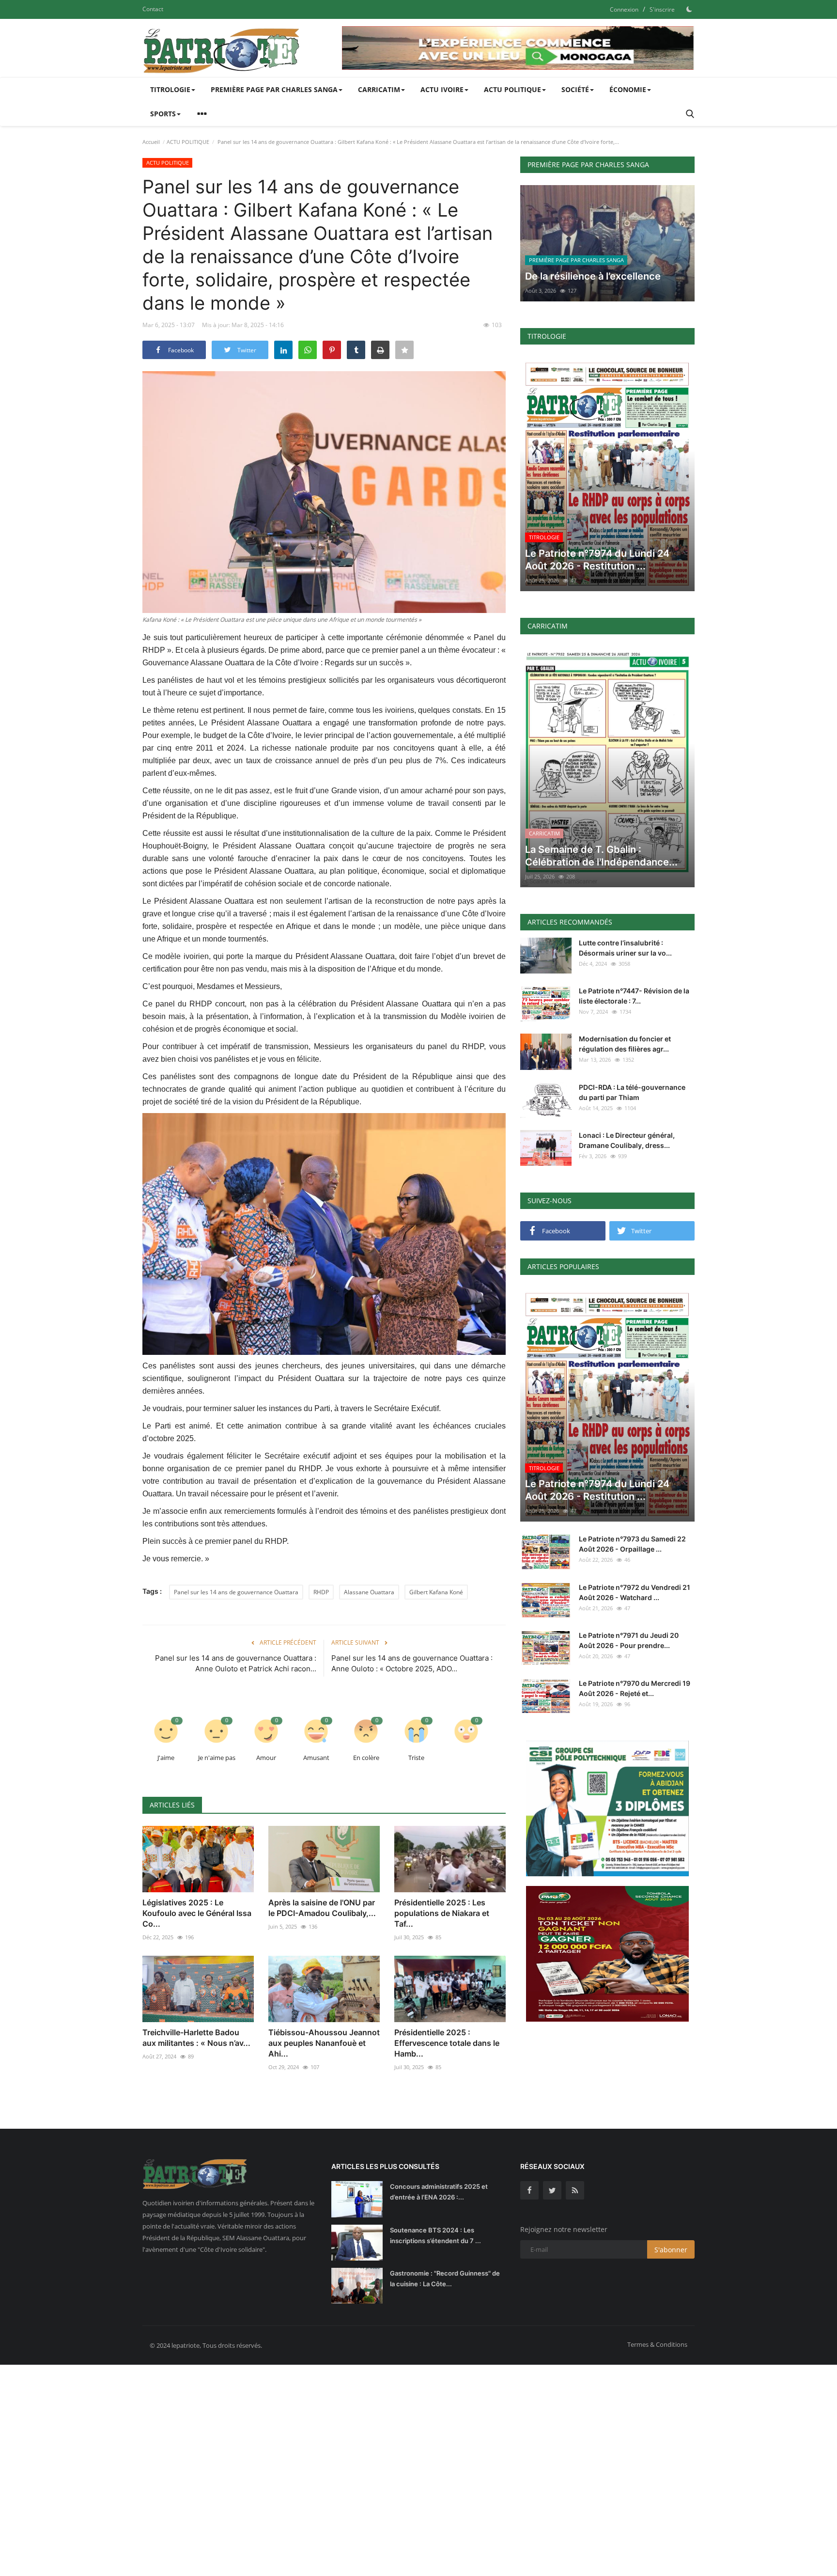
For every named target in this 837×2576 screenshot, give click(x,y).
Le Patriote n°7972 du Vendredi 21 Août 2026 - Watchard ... (635, 1592)
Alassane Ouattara (369, 1592)
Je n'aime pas (217, 1758)
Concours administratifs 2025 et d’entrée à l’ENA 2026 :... (439, 2192)
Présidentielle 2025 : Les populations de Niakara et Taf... (442, 1913)
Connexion (624, 9)
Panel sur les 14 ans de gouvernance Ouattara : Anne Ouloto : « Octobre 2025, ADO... (412, 1663)
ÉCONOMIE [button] (628, 89)
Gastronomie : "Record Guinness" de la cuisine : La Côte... (445, 2278)
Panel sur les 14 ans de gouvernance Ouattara (236, 1592)
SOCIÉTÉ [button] (575, 89)
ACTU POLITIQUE (188, 142)
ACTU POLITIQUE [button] (512, 89)
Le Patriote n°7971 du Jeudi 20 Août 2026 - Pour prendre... (629, 1640)
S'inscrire (662, 9)
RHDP (321, 1592)
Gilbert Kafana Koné (436, 1592)
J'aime (166, 1758)
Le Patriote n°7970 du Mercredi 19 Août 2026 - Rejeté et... (635, 1688)
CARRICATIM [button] (379, 89)
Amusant (316, 1758)
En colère (366, 1758)
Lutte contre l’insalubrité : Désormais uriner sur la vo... (625, 948)
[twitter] (552, 2190)
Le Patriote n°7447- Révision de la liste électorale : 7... (634, 996)
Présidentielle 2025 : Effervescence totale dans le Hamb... (447, 2043)
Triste (416, 1758)
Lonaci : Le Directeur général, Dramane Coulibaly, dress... (627, 1140)
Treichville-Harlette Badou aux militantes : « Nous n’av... (196, 2038)
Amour (266, 1758)
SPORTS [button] (163, 114)
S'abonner (671, 2250)
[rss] (575, 2190)
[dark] (689, 9)
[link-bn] (518, 48)
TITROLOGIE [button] (170, 89)
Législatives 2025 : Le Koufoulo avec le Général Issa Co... (197, 1913)
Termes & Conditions (657, 2344)
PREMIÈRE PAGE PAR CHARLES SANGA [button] (274, 89)
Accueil (151, 142)
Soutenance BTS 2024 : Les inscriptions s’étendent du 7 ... (435, 2235)
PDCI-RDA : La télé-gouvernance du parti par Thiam (632, 1092)
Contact (153, 9)
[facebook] (529, 2190)
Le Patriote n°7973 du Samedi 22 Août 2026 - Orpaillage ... (632, 1544)
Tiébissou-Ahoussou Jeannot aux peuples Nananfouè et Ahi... (324, 2043)
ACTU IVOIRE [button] (442, 89)
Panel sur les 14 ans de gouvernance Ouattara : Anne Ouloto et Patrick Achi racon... (236, 1663)
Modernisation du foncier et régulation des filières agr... (625, 1044)
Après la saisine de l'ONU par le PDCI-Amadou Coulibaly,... (322, 1908)
